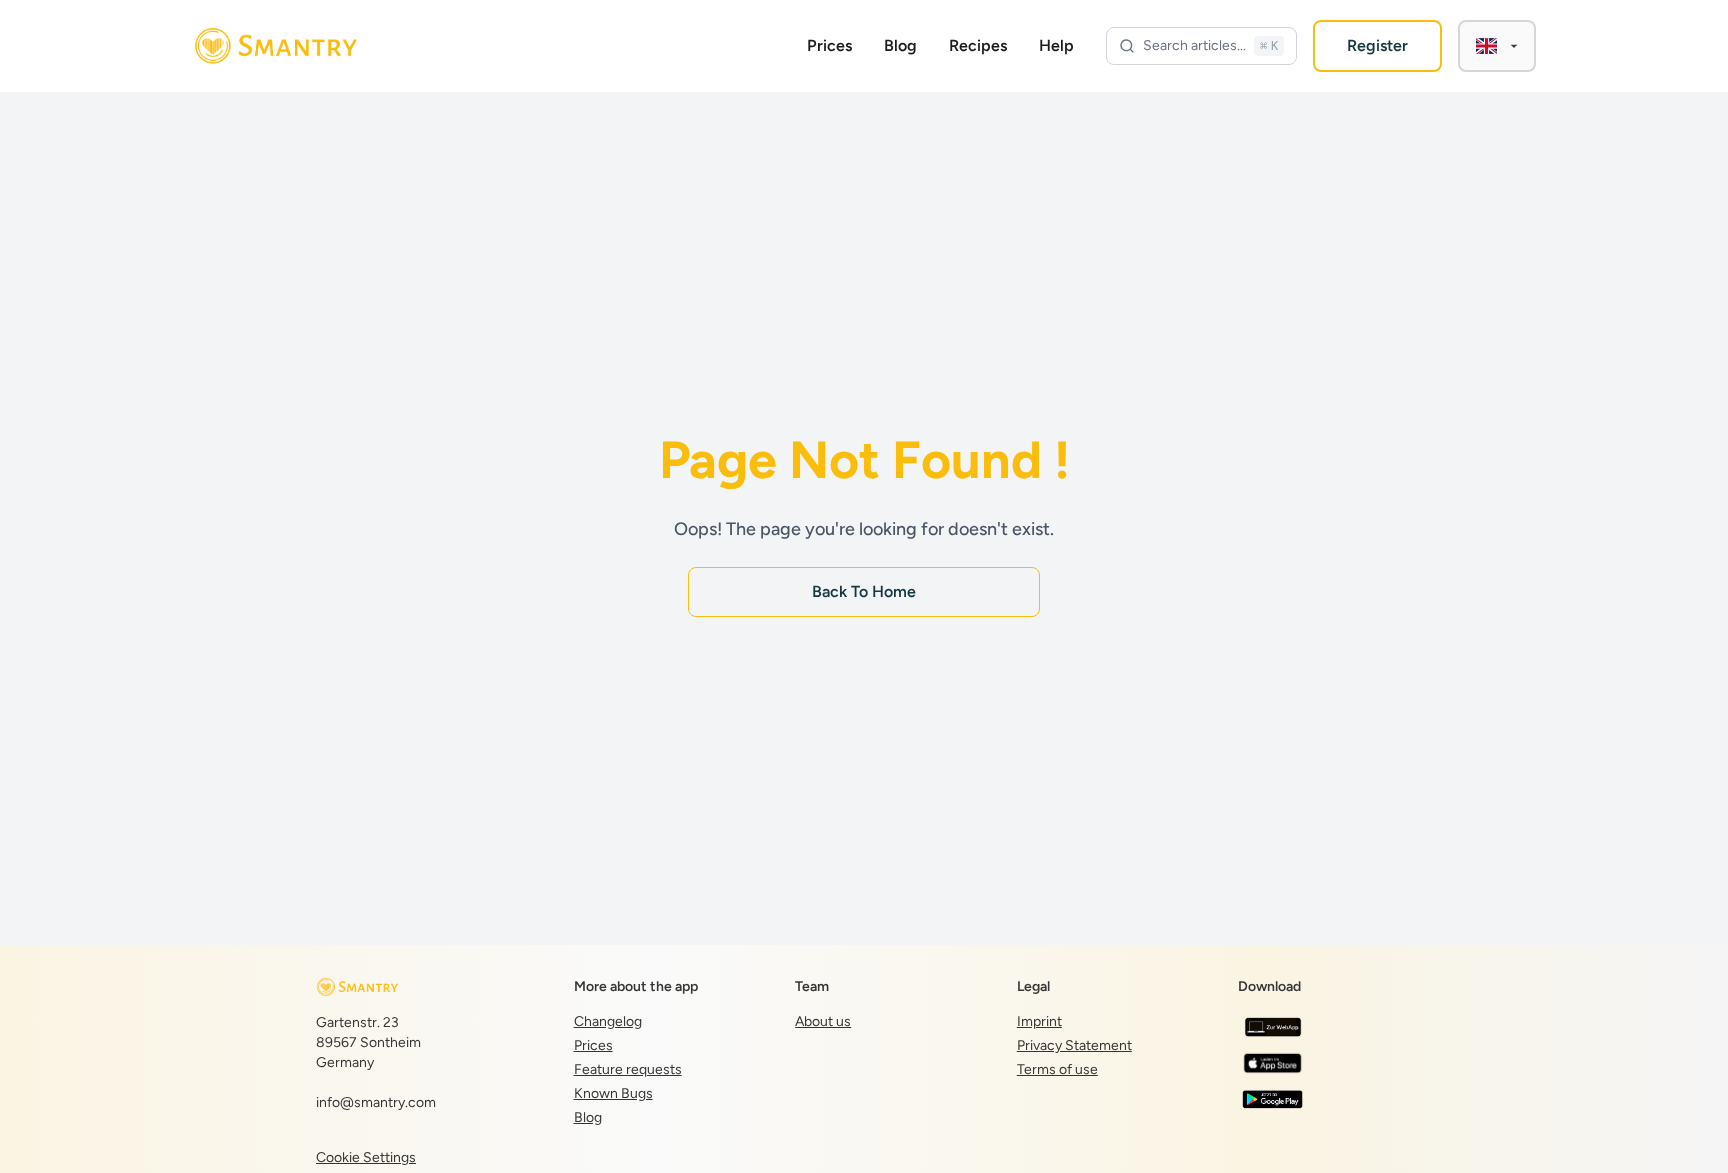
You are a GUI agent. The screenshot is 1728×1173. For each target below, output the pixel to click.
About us (823, 1021)
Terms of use (1057, 1069)
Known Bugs (613, 1093)
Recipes (978, 45)
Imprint (1039, 1021)
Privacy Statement (1074, 1045)
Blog (900, 45)
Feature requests (628, 1069)
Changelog (608, 1021)
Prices (829, 45)
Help (1056, 45)
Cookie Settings (366, 1157)
